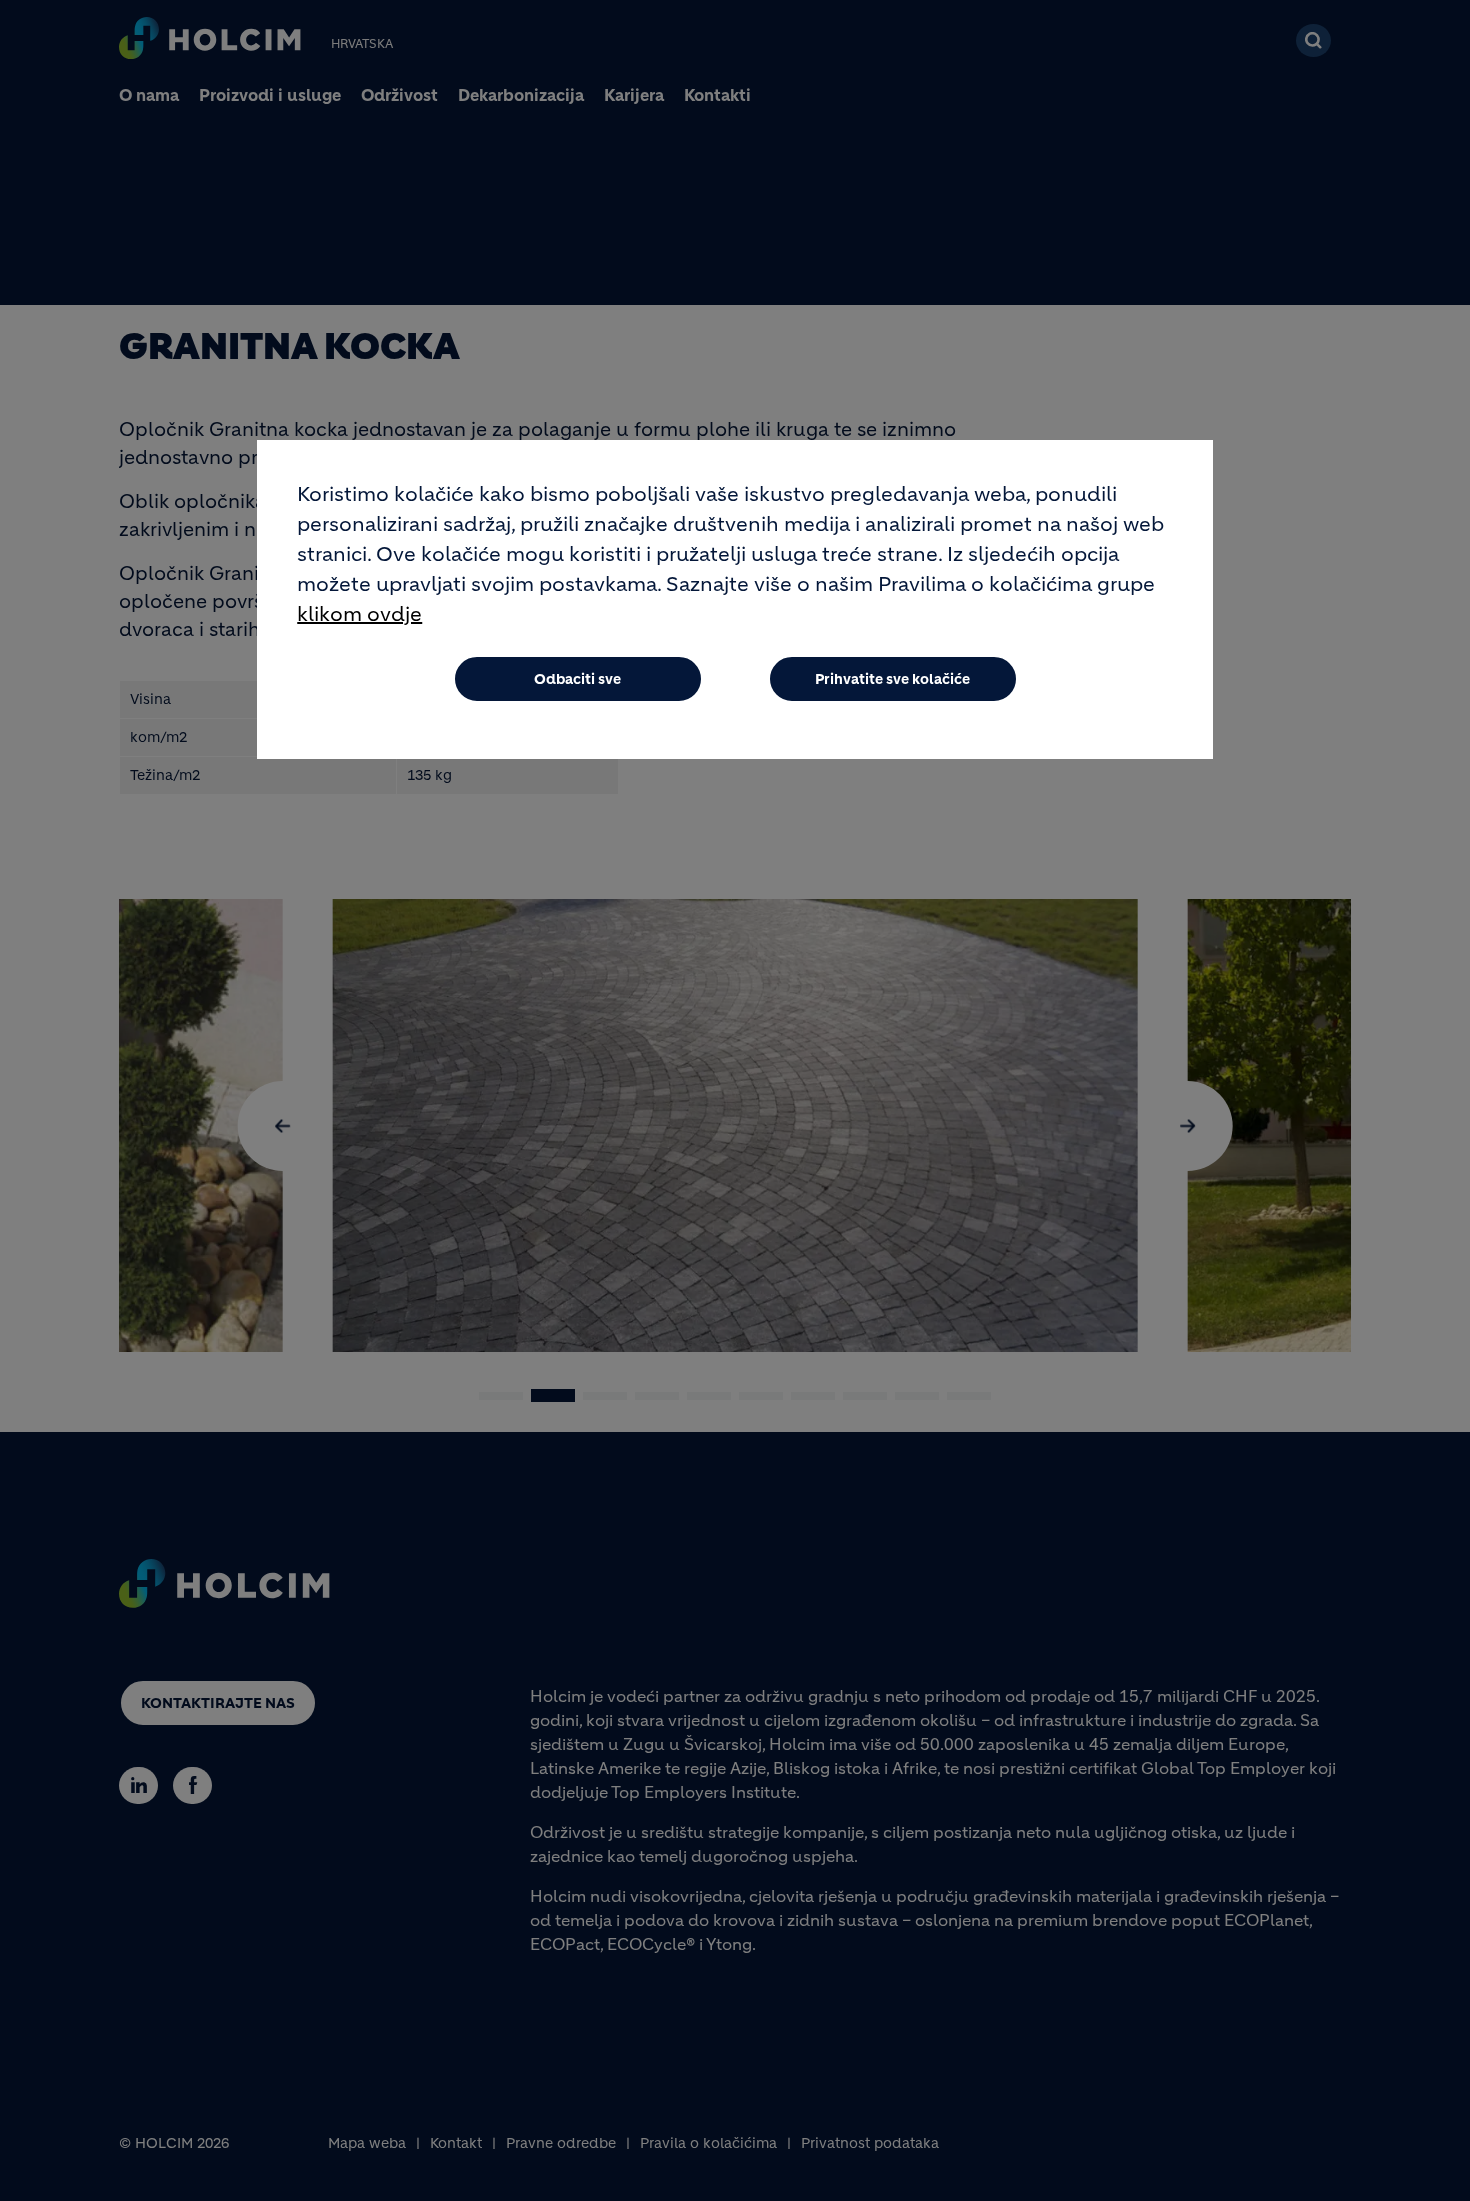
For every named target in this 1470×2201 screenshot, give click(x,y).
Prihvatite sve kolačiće (892, 679)
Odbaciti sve (577, 679)
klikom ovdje (359, 614)
